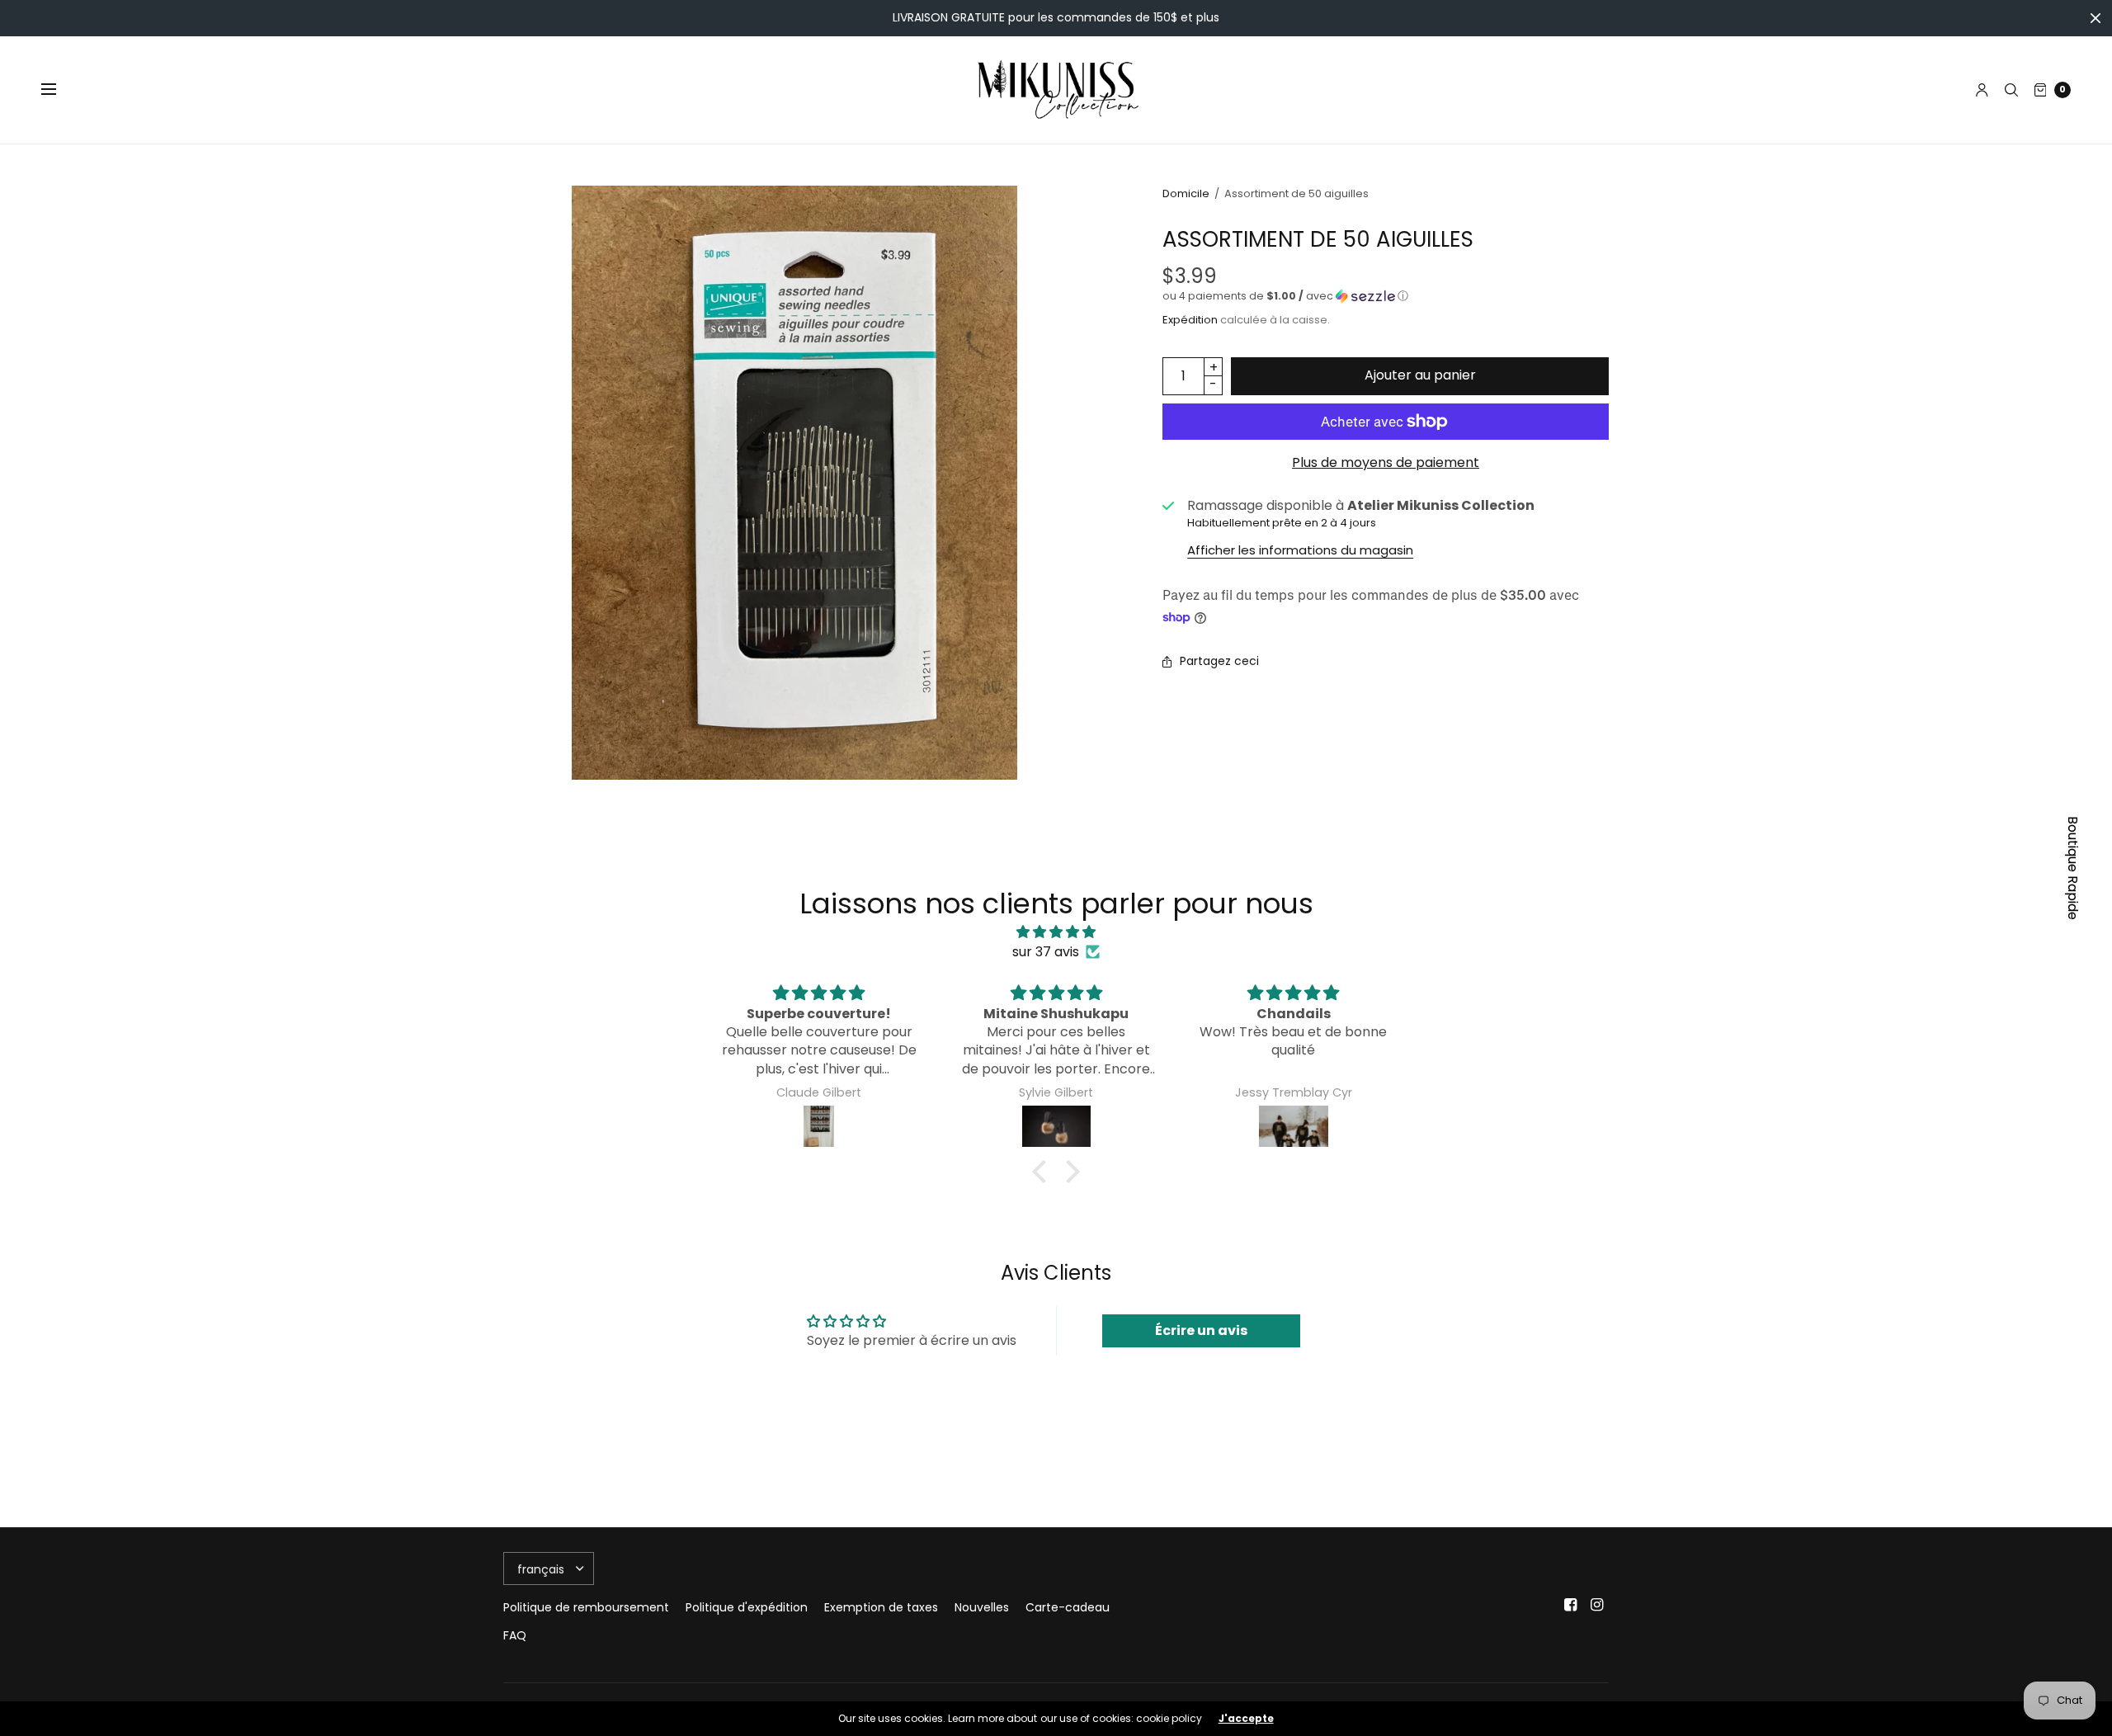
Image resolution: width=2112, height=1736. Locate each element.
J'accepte (1246, 1719)
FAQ (515, 1635)
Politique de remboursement (586, 1607)
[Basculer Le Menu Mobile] (59, 90)
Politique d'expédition (747, 1607)
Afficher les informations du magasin (1300, 550)
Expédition (1190, 320)
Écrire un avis (1201, 1330)
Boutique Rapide (2073, 868)
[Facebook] (1571, 1605)
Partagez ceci (1219, 661)
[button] (1386, 296)
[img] (1056, 932)
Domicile (1186, 193)
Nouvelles (982, 1607)
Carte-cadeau (1068, 1607)
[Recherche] (2011, 90)
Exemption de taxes (881, 1607)
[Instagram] (1597, 1605)
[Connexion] (1982, 90)
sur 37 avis (1046, 952)
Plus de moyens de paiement (1386, 462)
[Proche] (2095, 18)
